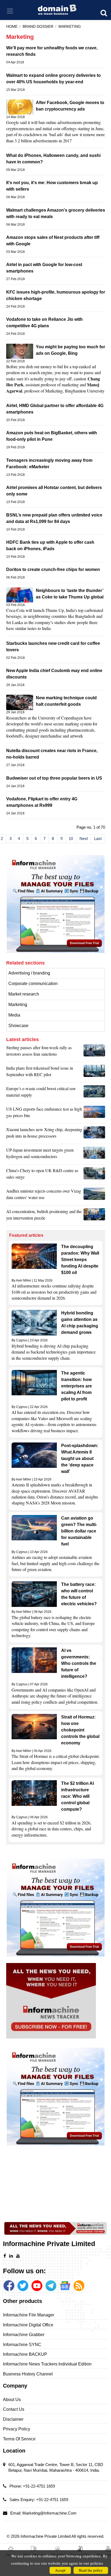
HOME (12, 27)
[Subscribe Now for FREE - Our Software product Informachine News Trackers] (56, 2001)
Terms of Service (19, 2439)
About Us (12, 2400)
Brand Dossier (38, 27)
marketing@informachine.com (49, 2513)
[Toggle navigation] (10, 11)
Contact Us (14, 2409)
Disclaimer (13, 2419)
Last (98, 838)
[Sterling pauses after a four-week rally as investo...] (94, 1052)
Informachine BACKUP (25, 2354)
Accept (60, 2570)
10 (71, 838)
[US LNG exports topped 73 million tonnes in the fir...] (94, 1114)
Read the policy (91, 2570)
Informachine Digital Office (28, 2325)
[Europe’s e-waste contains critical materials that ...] (94, 1093)
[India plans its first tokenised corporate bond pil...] (94, 1073)
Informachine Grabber (24, 2335)
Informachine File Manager (29, 2315)
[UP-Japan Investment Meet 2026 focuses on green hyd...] (94, 1155)
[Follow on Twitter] (23, 2286)
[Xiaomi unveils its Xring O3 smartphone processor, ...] (94, 1134)
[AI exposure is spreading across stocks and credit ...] (94, 1216)
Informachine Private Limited (46, 2536)
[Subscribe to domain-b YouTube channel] (37, 2286)
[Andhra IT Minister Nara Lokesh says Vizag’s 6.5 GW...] (94, 1196)
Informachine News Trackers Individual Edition (47, 2364)
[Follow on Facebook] (9, 2286)
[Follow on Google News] (65, 2286)
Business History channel (28, 2374)
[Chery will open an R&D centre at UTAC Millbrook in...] (94, 1175)
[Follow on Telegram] (51, 2286)
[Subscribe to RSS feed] (79, 2286)
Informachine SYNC (22, 2345)
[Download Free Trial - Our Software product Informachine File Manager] (56, 904)
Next (84, 838)
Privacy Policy (17, 2429)
